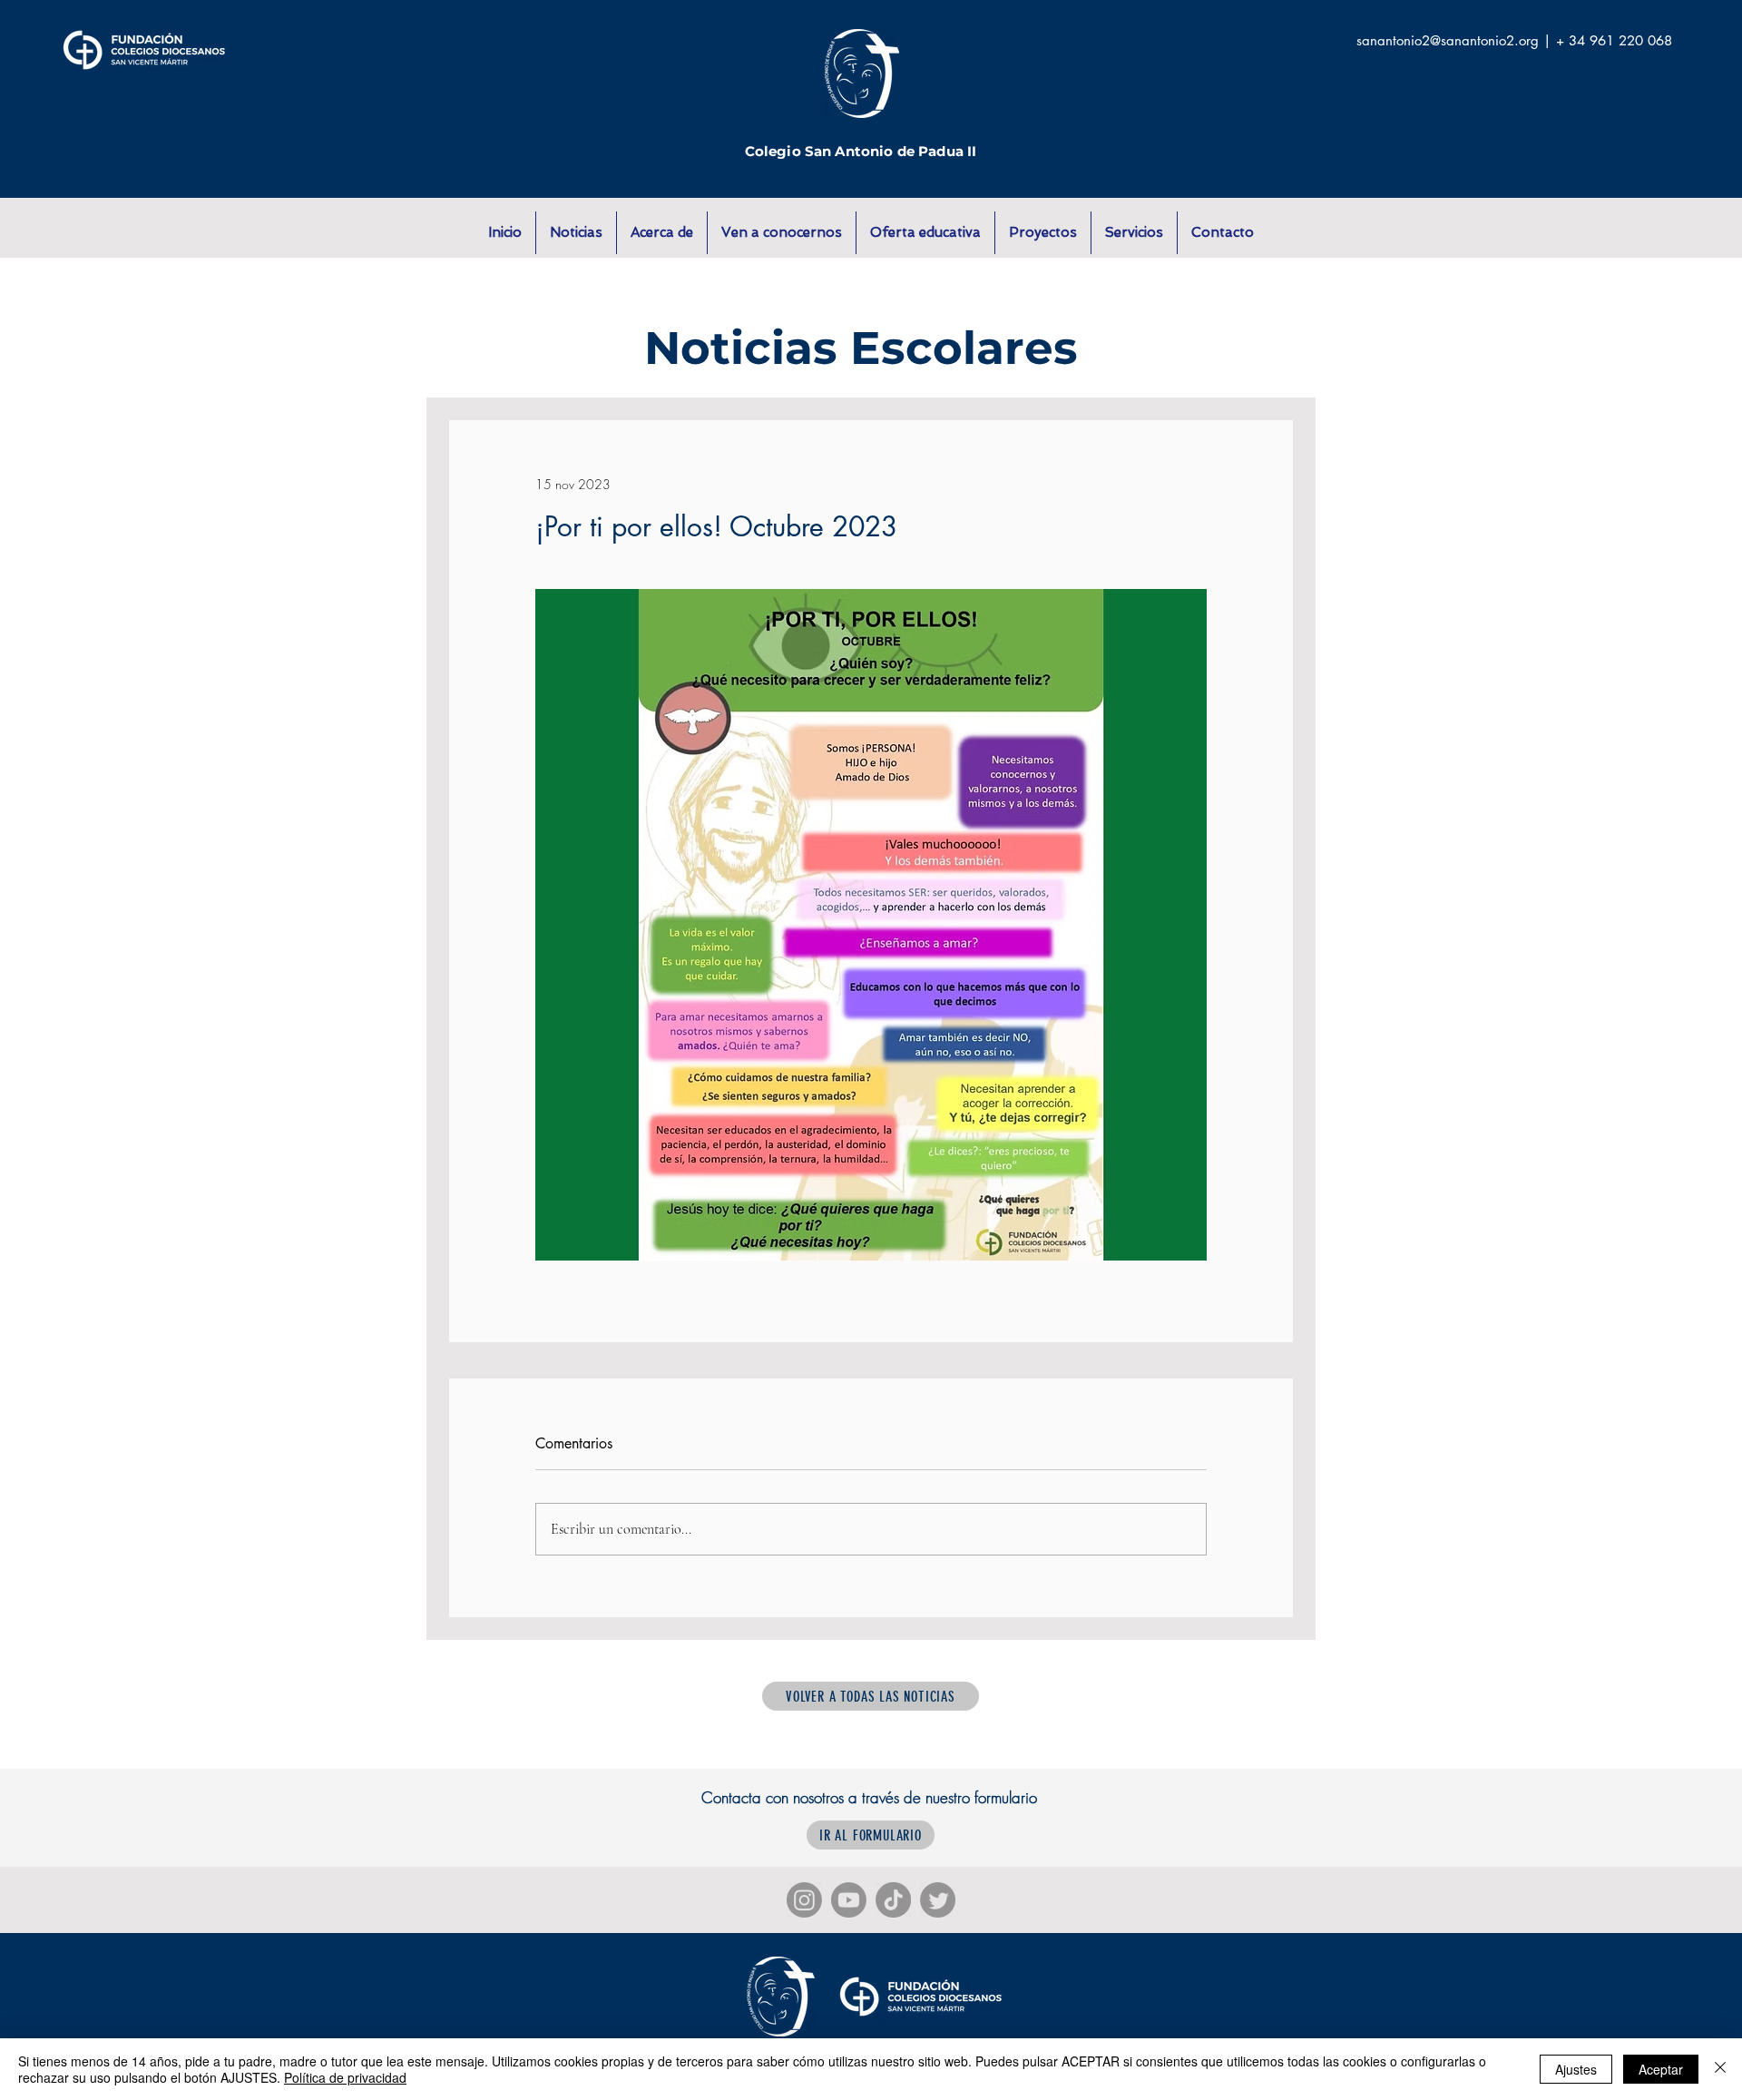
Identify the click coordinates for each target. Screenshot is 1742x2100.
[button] (662, 233)
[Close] (1720, 2069)
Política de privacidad (345, 2077)
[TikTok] (893, 1900)
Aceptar (1661, 2069)
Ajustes (1576, 2069)
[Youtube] (849, 1900)
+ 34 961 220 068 (1614, 40)
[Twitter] (938, 1900)
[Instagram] (804, 1900)
